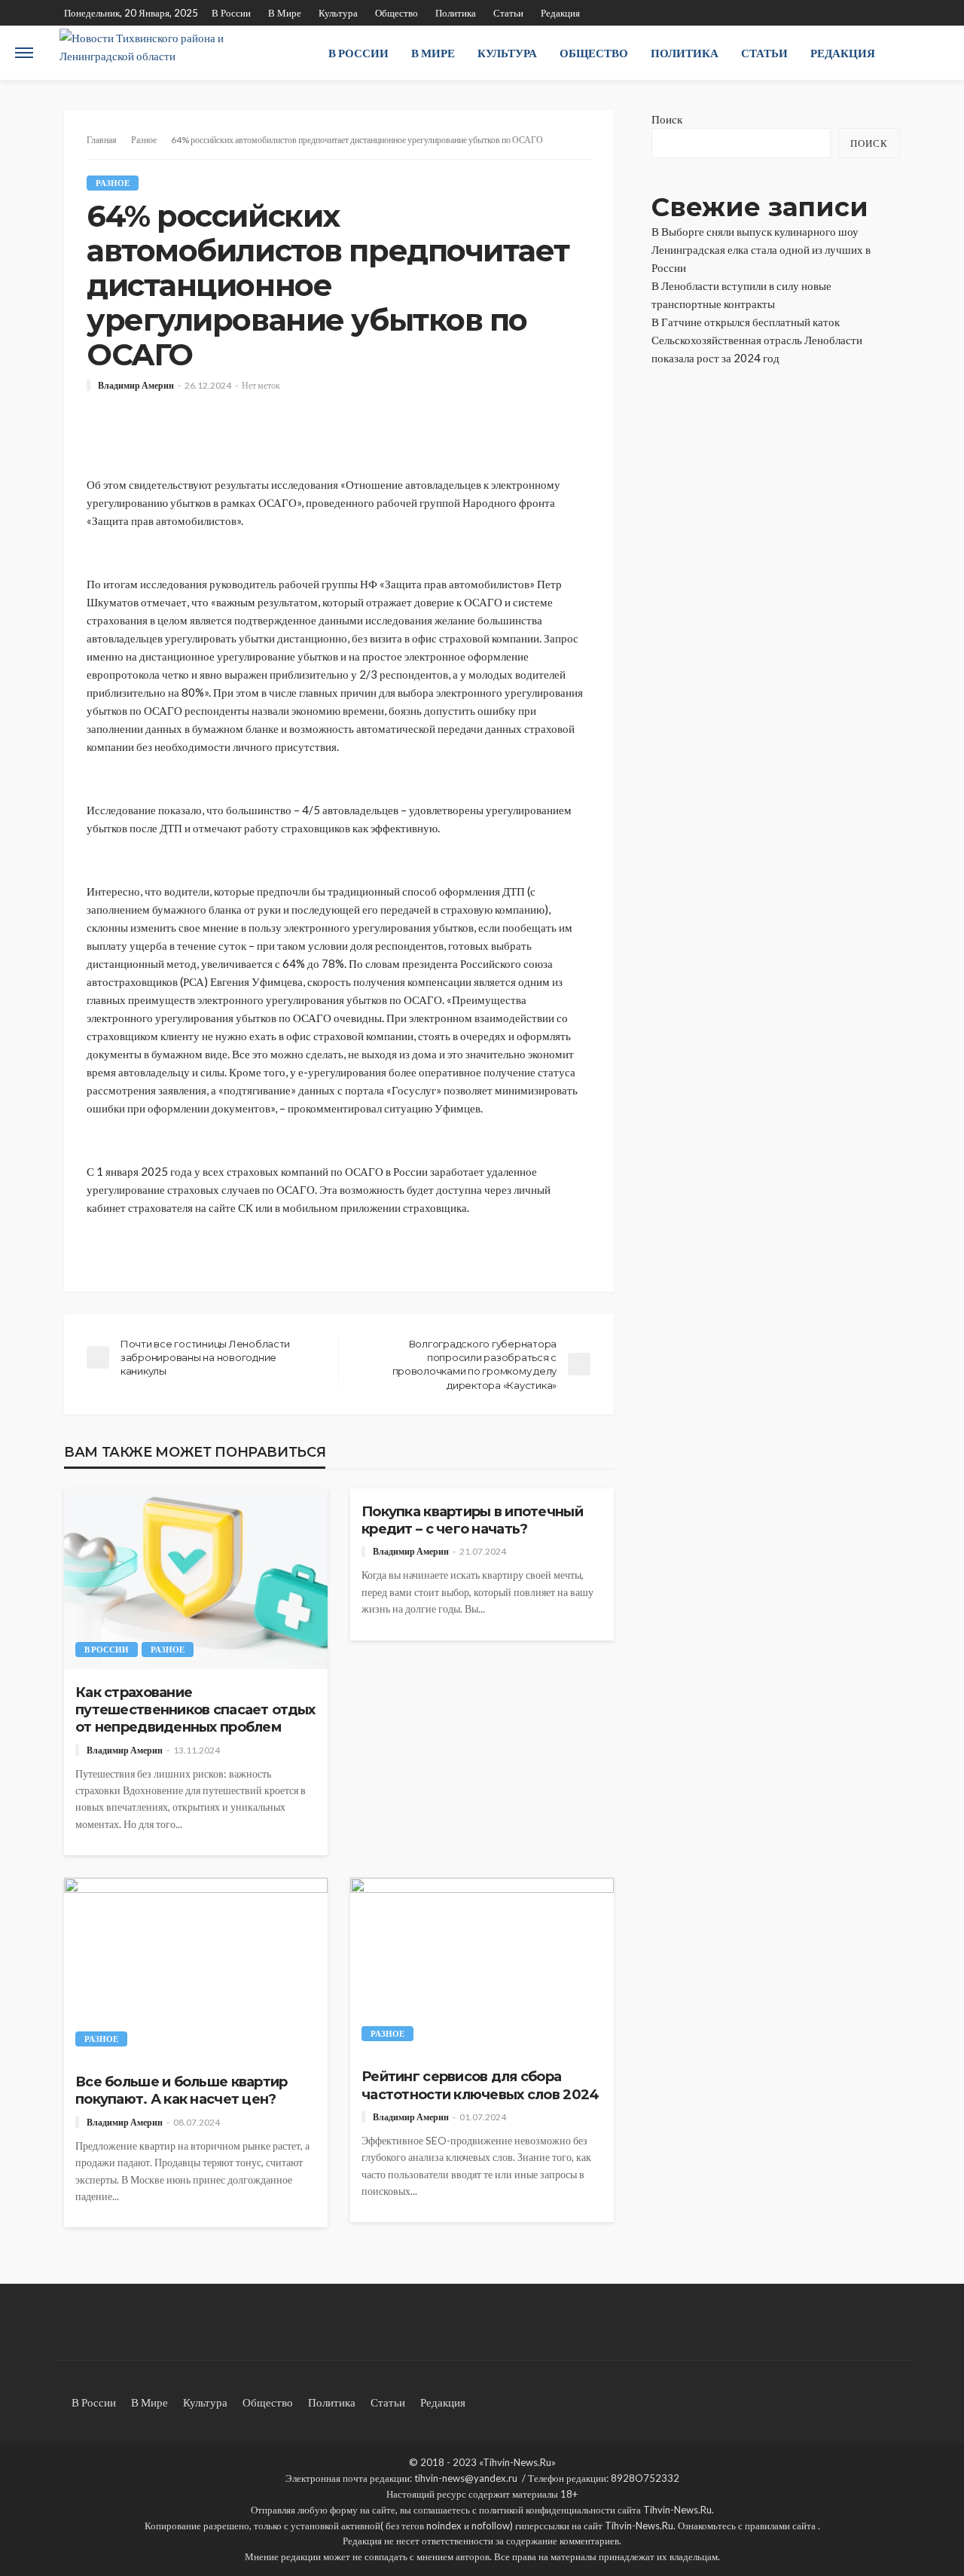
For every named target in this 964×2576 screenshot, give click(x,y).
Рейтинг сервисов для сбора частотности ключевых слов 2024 (480, 2085)
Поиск (667, 119)
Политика (456, 13)
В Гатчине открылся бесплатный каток (746, 322)
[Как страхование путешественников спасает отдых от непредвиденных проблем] (196, 1579)
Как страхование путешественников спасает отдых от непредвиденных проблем (195, 1710)
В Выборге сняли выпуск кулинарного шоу (755, 231)
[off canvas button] (24, 53)
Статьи (508, 13)
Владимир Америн (136, 386)
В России (231, 13)
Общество (397, 13)
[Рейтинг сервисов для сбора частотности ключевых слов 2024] (482, 1966)
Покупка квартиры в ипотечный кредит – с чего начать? (472, 1520)
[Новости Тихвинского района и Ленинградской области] (177, 53)
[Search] (936, 53)
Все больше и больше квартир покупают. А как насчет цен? (182, 2091)
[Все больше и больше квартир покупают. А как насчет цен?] (196, 1968)
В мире (285, 13)
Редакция (560, 13)
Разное (113, 183)
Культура (338, 13)
